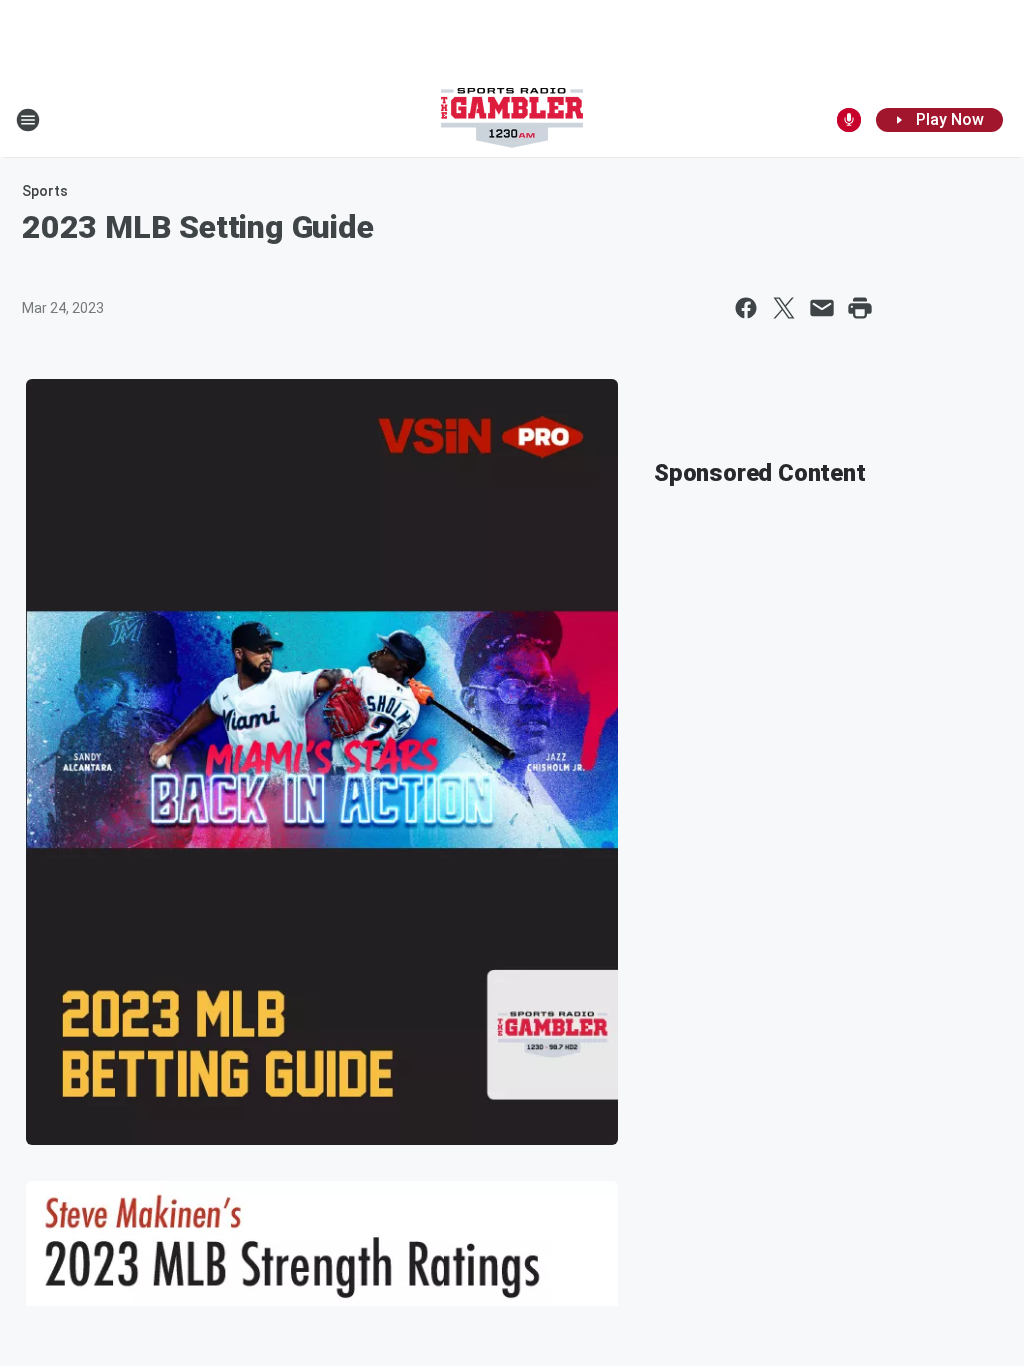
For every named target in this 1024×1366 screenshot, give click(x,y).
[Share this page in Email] (822, 308)
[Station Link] (512, 120)
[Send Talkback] (849, 120)
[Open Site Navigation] (28, 120)
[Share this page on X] (784, 308)
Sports (45, 191)
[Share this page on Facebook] (746, 308)
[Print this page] (860, 308)
